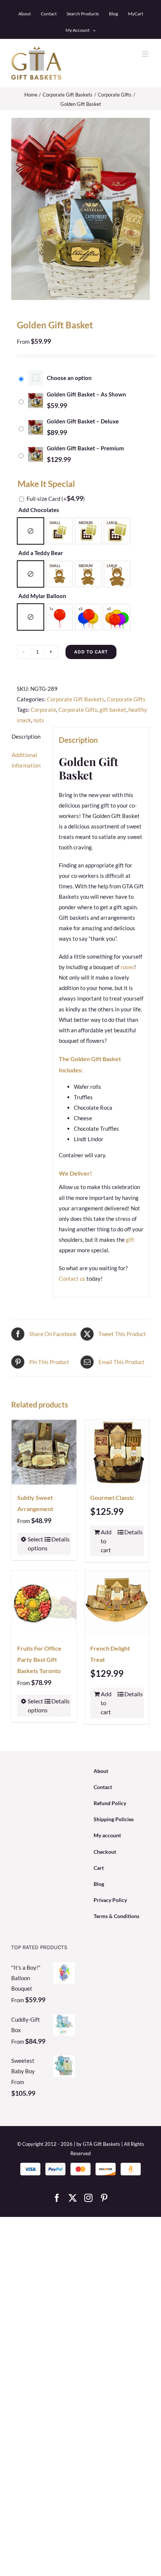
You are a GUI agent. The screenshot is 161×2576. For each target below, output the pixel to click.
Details (59, 1539)
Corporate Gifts (126, 699)
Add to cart (91, 652)
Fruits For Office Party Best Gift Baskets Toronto (39, 1659)
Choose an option (69, 378)
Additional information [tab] (26, 760)
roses (127, 967)
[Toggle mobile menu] (146, 54)
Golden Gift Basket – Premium (85, 448)
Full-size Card (56, 499)
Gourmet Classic (112, 1497)
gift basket (113, 710)
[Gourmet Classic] (117, 1452)
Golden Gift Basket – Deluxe (83, 421)
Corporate (43, 710)
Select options (36, 1543)
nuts (39, 720)
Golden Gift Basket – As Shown (86, 394)
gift (130, 1240)
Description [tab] (26, 736)
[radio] (31, 531)
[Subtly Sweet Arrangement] (44, 1452)
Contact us (72, 1278)
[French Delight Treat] (117, 1603)
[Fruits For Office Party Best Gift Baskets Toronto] (44, 1603)
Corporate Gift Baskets (76, 699)
